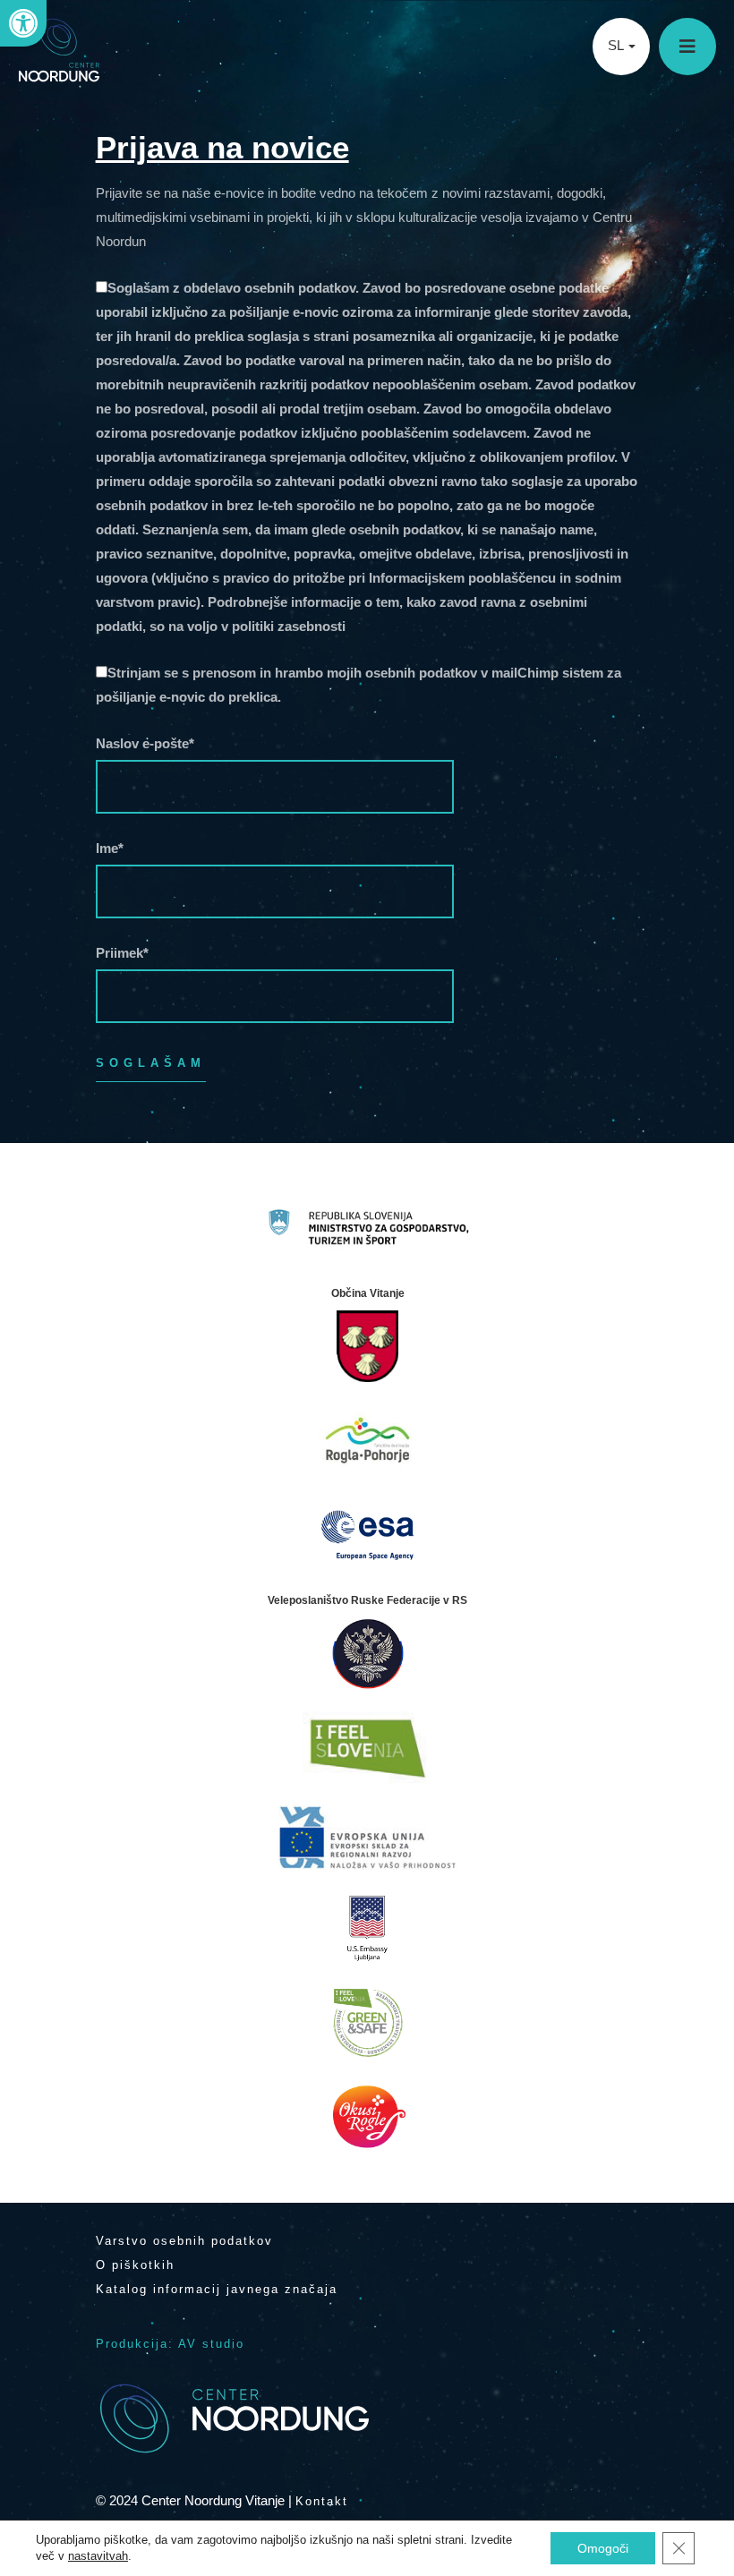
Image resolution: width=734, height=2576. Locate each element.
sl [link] (617, 45)
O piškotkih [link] (135, 2265)
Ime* (110, 848)
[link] (23, 23)
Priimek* (122, 953)
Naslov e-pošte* (145, 743)
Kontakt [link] (322, 2501)
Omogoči (603, 2548)
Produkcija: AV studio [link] (170, 2344)
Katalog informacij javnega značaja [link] (217, 2289)
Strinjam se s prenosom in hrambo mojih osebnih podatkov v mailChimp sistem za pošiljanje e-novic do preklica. (358, 685)
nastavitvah (98, 2556)
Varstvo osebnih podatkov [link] (184, 2241)
